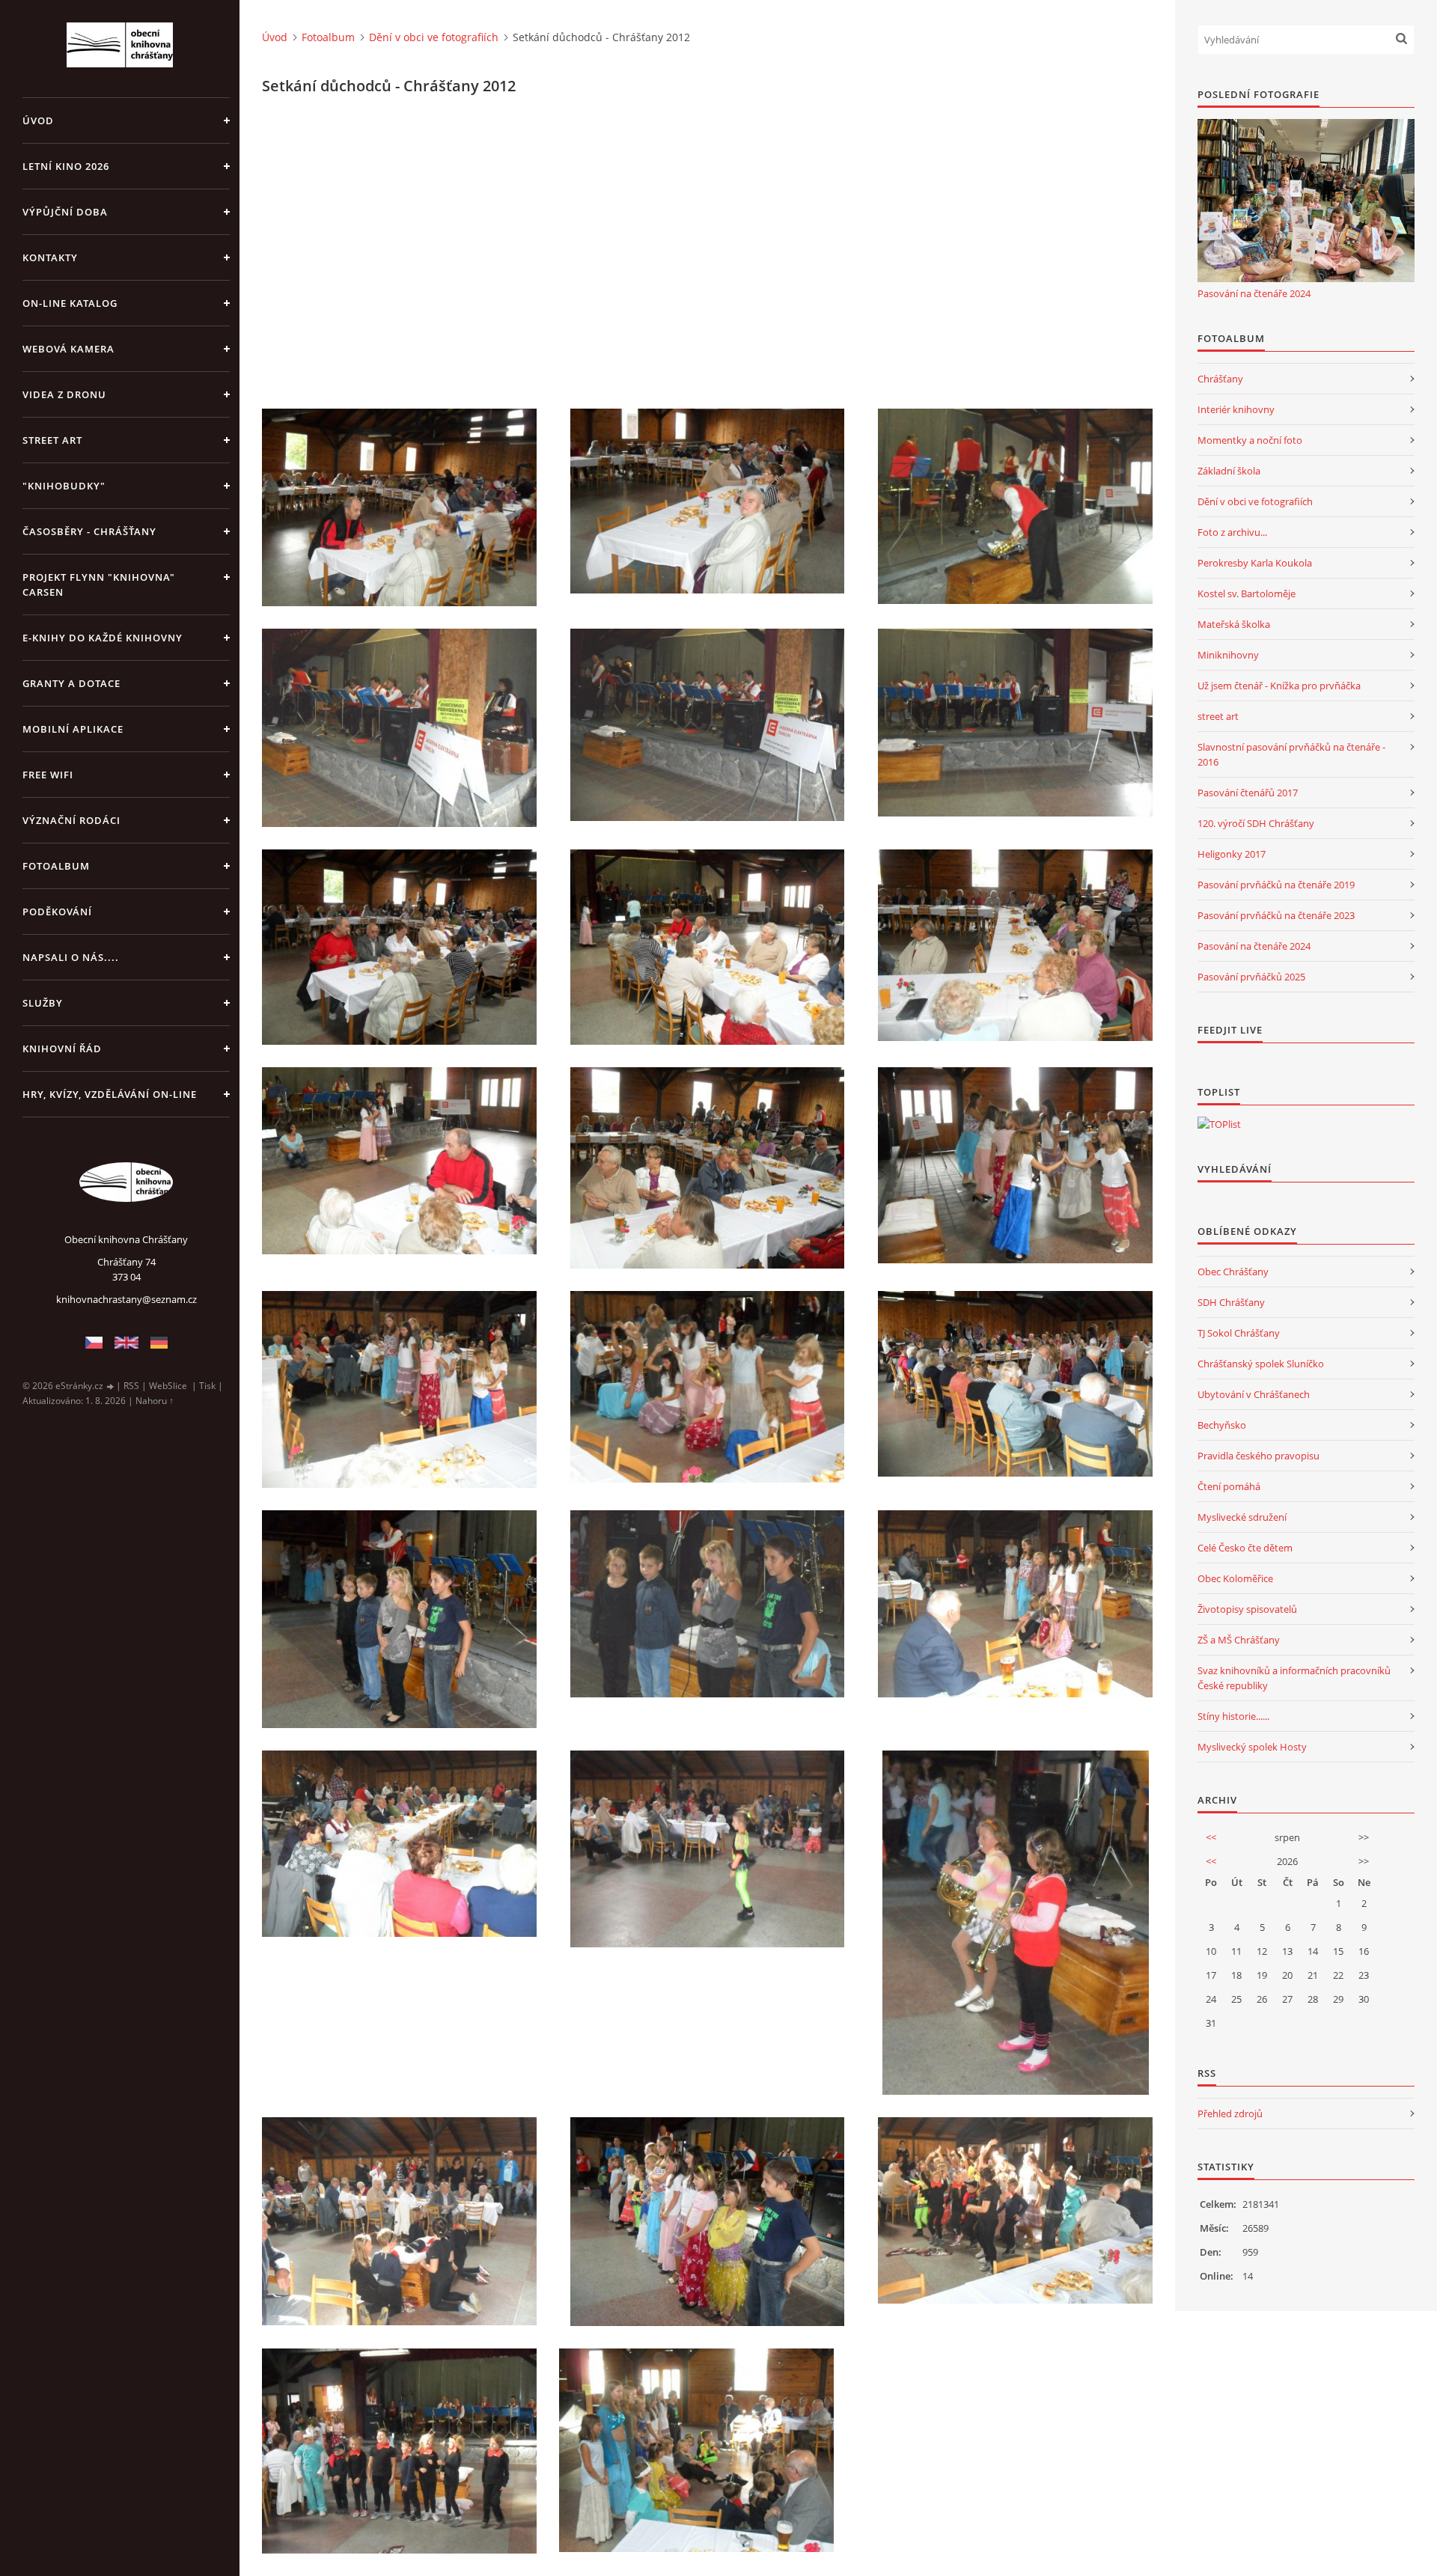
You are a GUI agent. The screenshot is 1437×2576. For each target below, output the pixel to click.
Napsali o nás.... (71, 957)
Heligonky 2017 (1232, 854)
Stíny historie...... (1233, 1716)
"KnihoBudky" (64, 486)
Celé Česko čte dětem (1245, 1548)
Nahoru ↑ (155, 1401)
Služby (43, 1003)
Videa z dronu (64, 394)
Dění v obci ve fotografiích (434, 37)
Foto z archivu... (1232, 532)
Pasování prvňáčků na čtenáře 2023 (1276, 915)
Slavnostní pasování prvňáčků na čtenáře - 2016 (1291, 754)
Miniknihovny (1228, 655)
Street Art (52, 440)
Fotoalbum (56, 866)
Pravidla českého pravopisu (1258, 1456)
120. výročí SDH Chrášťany (1256, 823)
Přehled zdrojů (1230, 2113)
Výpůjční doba (65, 212)
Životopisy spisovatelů (1247, 1609)
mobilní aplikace (73, 729)
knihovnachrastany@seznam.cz (126, 1299)
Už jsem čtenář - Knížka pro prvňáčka (1279, 686)
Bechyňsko (1222, 1425)
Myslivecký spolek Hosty (1252, 1747)
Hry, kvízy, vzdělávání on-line (110, 1094)
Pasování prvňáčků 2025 (1251, 977)
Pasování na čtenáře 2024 (1254, 293)
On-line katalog (70, 303)
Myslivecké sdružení (1242, 1517)
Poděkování (57, 912)
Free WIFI (48, 775)
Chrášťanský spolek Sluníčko (1261, 1364)
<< (1211, 1837)
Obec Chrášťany (1233, 1272)
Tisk (207, 1386)
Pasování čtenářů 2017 (1248, 793)
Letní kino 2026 (66, 166)
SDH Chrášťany (1231, 1302)
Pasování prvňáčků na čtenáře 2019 (1276, 885)
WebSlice (168, 1386)
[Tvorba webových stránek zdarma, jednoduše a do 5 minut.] (111, 1386)
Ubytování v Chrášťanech (1254, 1394)
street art (1218, 716)
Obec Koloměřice (1235, 1578)
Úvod (38, 120)
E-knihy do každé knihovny (103, 638)
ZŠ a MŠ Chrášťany (1239, 1640)
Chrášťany (1220, 379)
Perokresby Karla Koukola (1255, 563)
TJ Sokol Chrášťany (1239, 1333)
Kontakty (50, 257)
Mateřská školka (1234, 624)
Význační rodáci (71, 820)
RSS (131, 1386)
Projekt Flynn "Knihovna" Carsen (99, 585)
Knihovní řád (62, 1049)
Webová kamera (68, 349)
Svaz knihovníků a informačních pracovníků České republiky (1294, 1678)
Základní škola (1229, 471)
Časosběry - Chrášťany (89, 531)
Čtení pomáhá (1229, 1486)
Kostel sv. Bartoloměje (1247, 593)
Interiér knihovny (1236, 409)
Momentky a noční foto (1250, 440)
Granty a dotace (71, 683)
